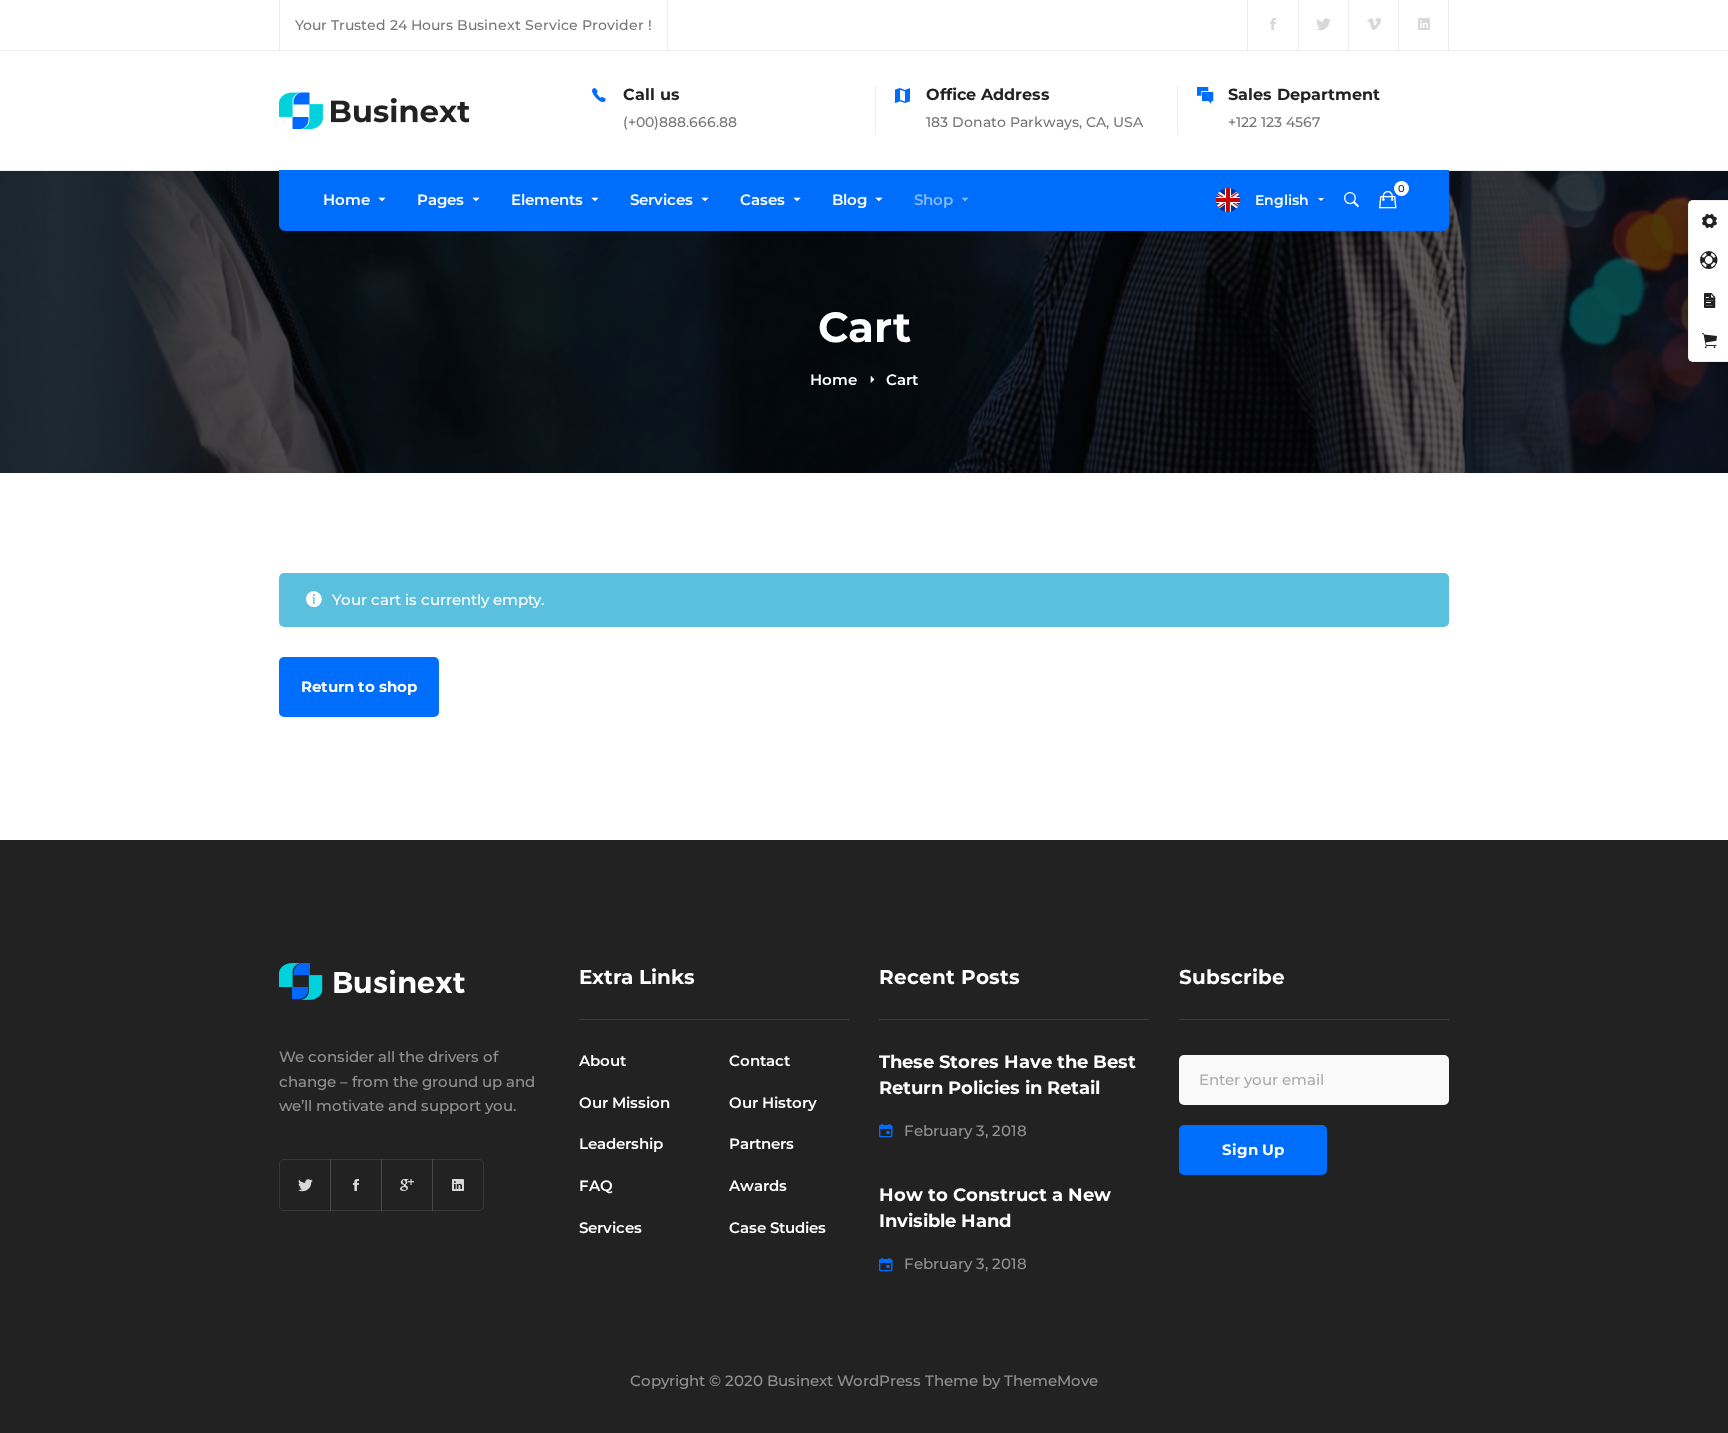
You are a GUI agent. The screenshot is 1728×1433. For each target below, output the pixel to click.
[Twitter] (305, 1185)
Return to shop (359, 686)
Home (833, 379)
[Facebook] (356, 1185)
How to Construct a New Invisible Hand (995, 1208)
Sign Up (1253, 1149)
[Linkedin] (458, 1185)
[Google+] (407, 1185)
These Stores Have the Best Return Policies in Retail (1007, 1075)
